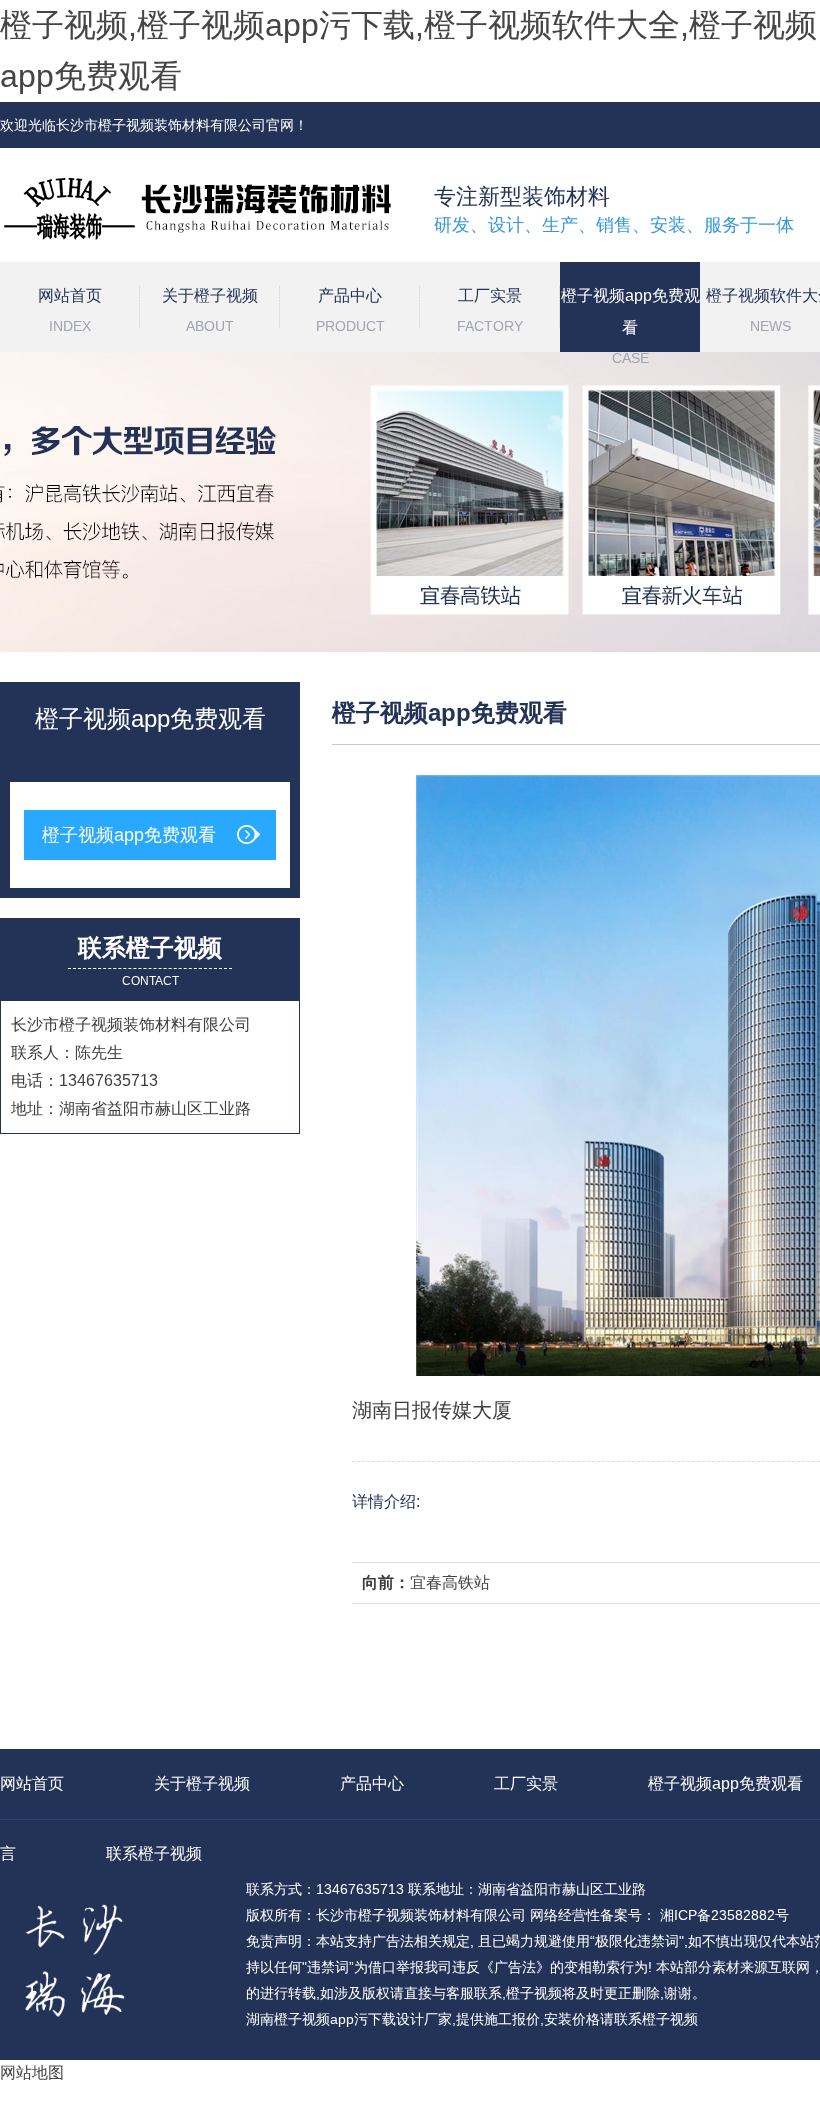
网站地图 (32, 2072)
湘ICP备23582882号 (722, 1915)
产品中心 (350, 310)
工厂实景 (490, 310)
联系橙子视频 (154, 1853)
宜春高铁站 (450, 1582)
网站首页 (70, 310)
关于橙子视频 (210, 310)
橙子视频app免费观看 (630, 319)
